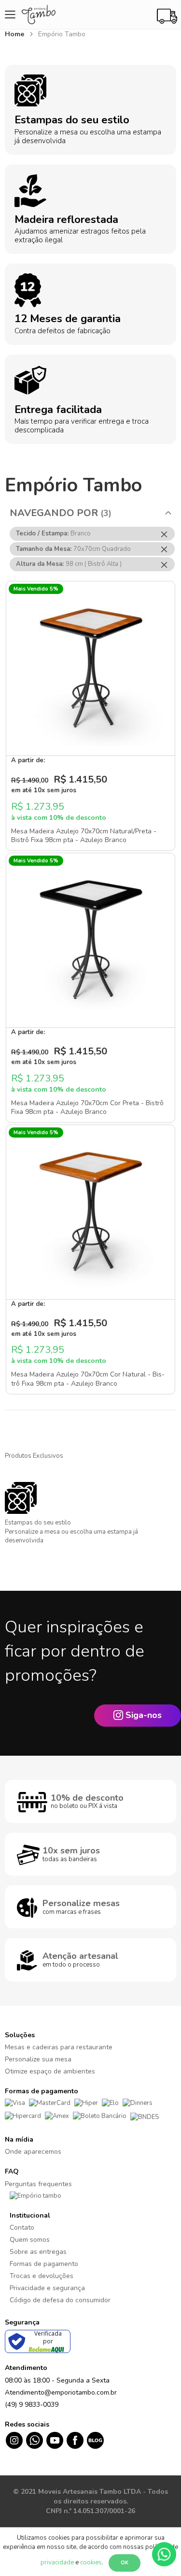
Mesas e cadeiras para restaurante (59, 2047)
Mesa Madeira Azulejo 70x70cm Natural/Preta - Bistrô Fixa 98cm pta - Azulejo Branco (84, 836)
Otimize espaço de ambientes (50, 2071)
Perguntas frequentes (38, 2184)
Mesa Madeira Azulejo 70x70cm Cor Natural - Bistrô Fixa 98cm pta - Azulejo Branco (88, 1379)
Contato (22, 2228)
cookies (91, 2562)
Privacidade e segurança (47, 2288)
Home (15, 34)
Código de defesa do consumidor (60, 2300)
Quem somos (30, 2240)
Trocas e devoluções (42, 2276)
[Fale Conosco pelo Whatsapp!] (164, 2554)
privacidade (57, 2562)
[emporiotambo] (35, 2196)
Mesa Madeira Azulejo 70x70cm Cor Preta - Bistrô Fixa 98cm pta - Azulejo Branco (87, 1108)
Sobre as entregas (38, 2252)
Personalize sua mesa (38, 2059)
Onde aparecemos (33, 2152)
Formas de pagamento (44, 2264)
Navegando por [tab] (54, 513)
